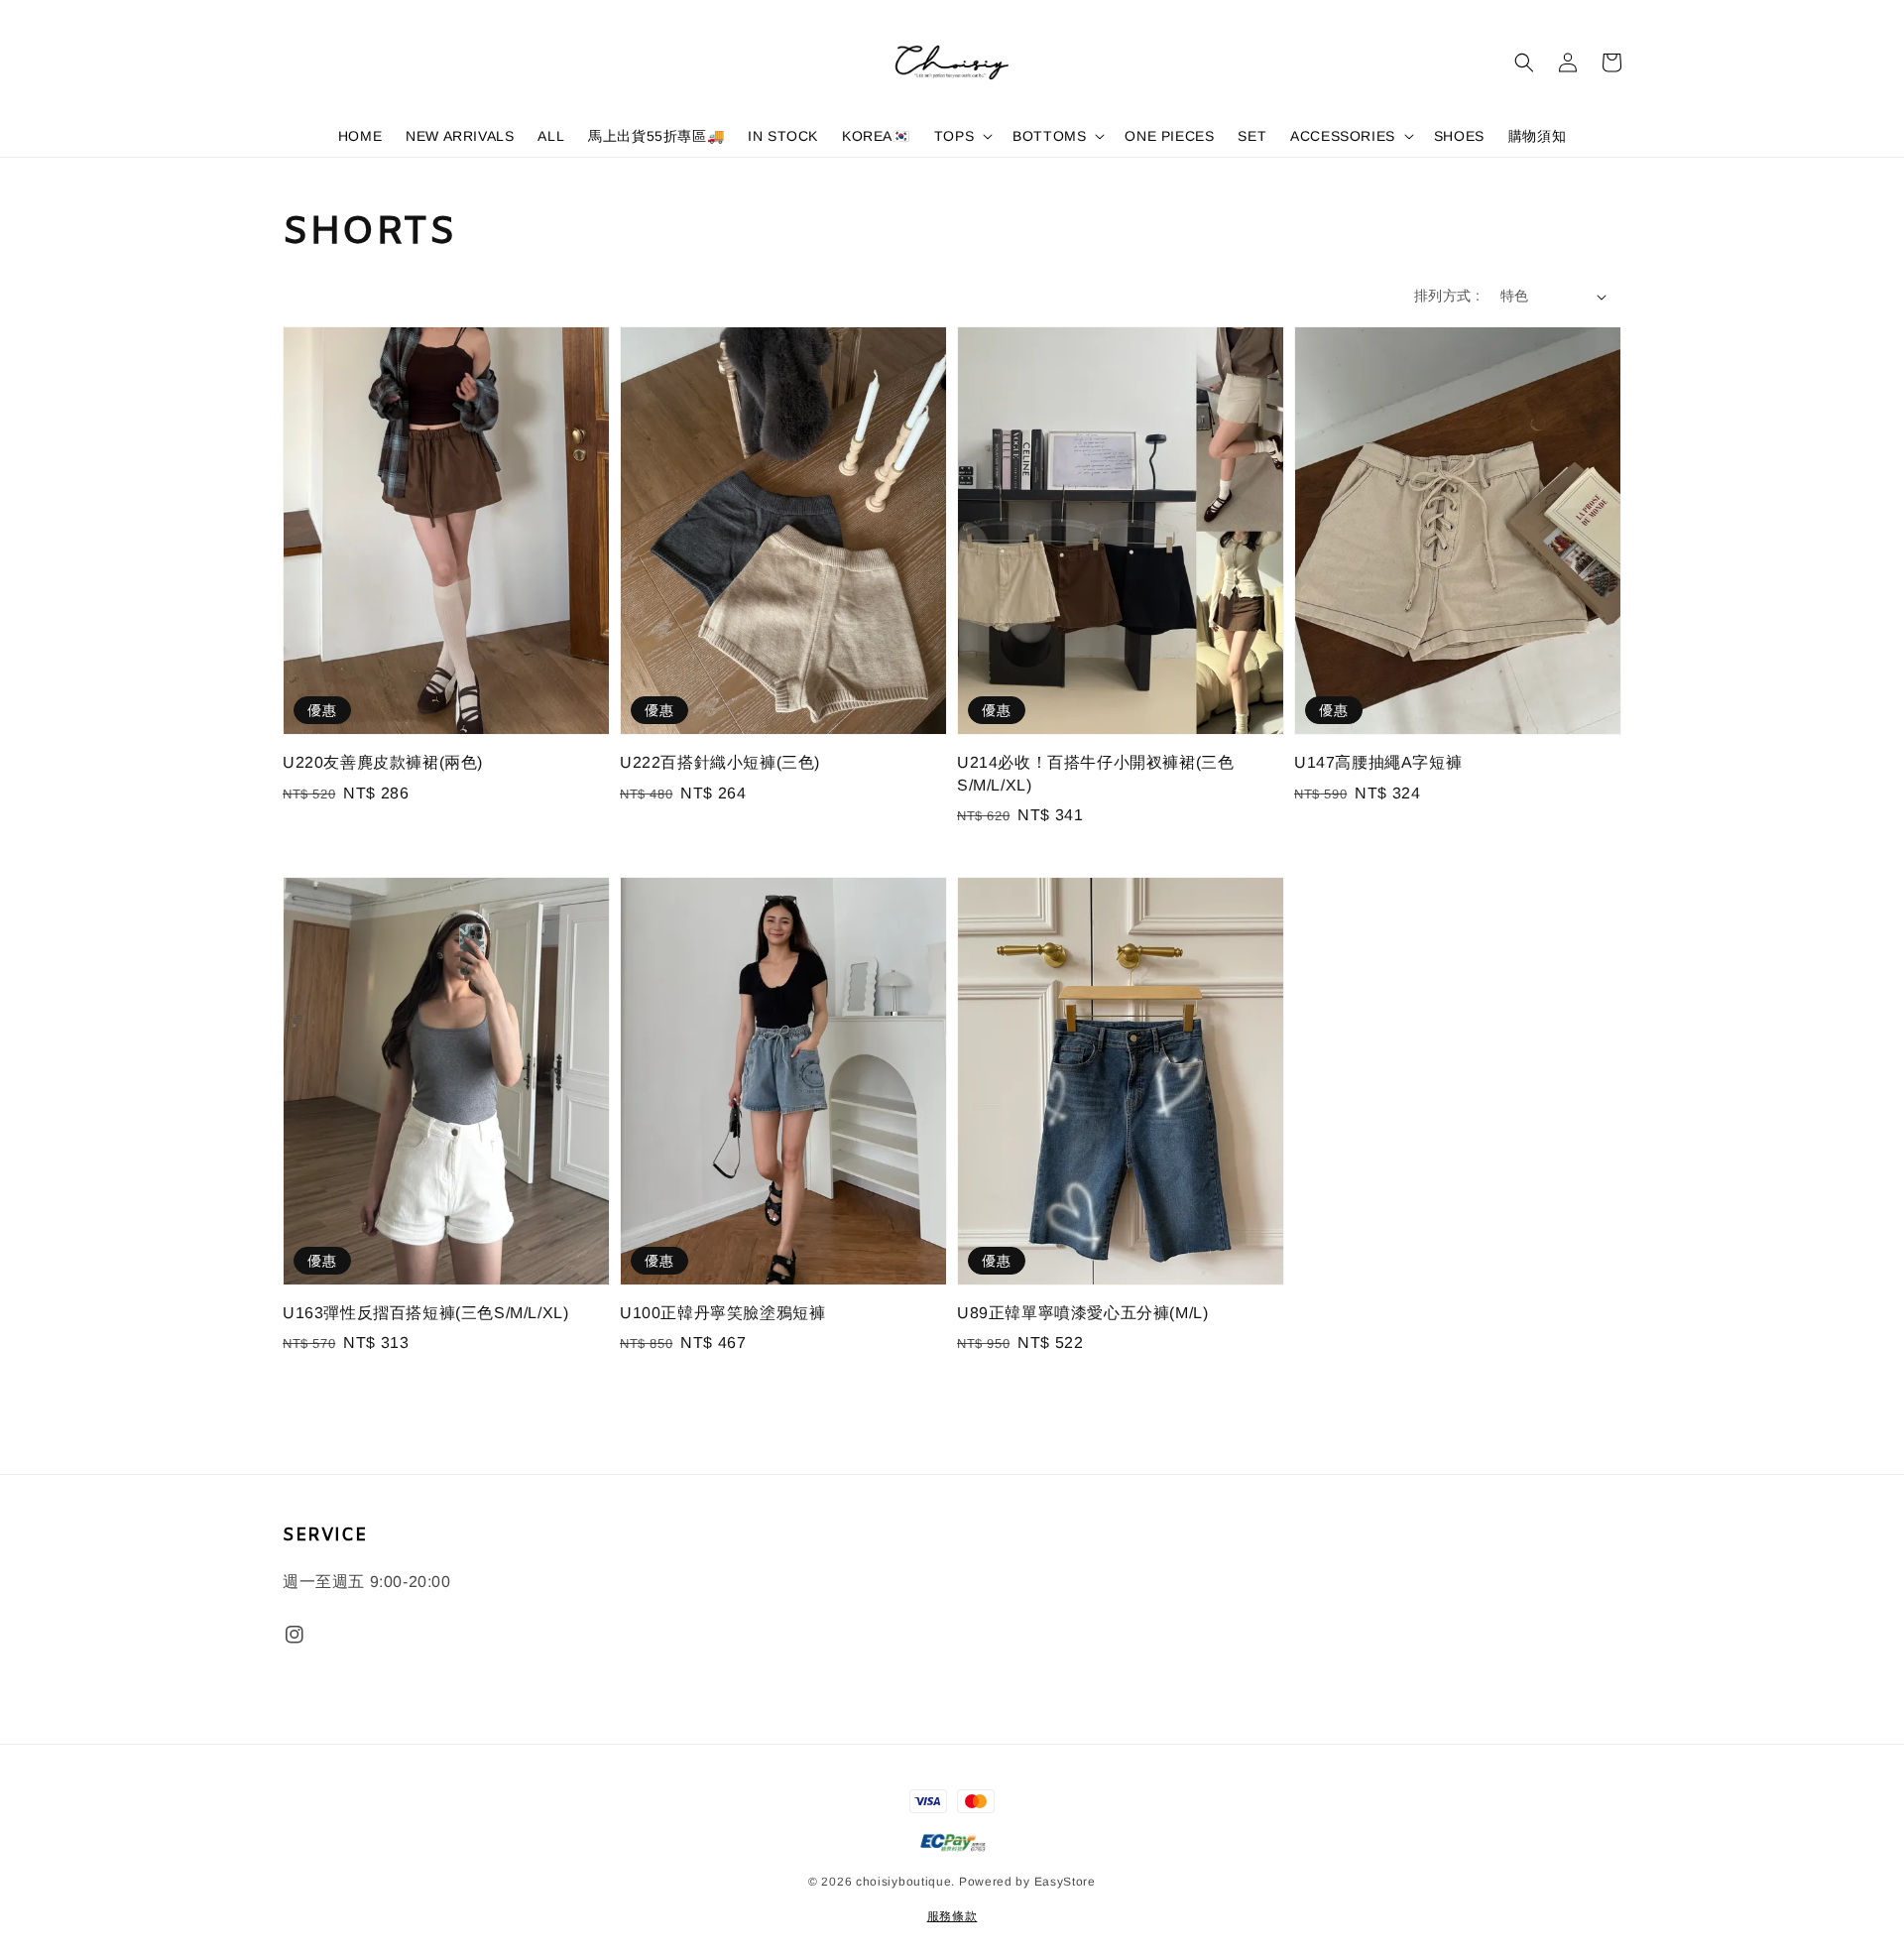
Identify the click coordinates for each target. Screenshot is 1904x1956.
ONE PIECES (1169, 136)
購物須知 (1537, 136)
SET (1252, 136)
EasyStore (1065, 1882)
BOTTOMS (1049, 136)
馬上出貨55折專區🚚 (656, 136)
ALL (551, 136)
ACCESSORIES (1343, 136)
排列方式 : (1447, 296)
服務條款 (952, 1916)
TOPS (954, 136)
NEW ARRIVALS (460, 136)
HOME (360, 136)
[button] (1524, 62)
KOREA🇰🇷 (876, 136)
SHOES (1459, 136)
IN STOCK (783, 136)
